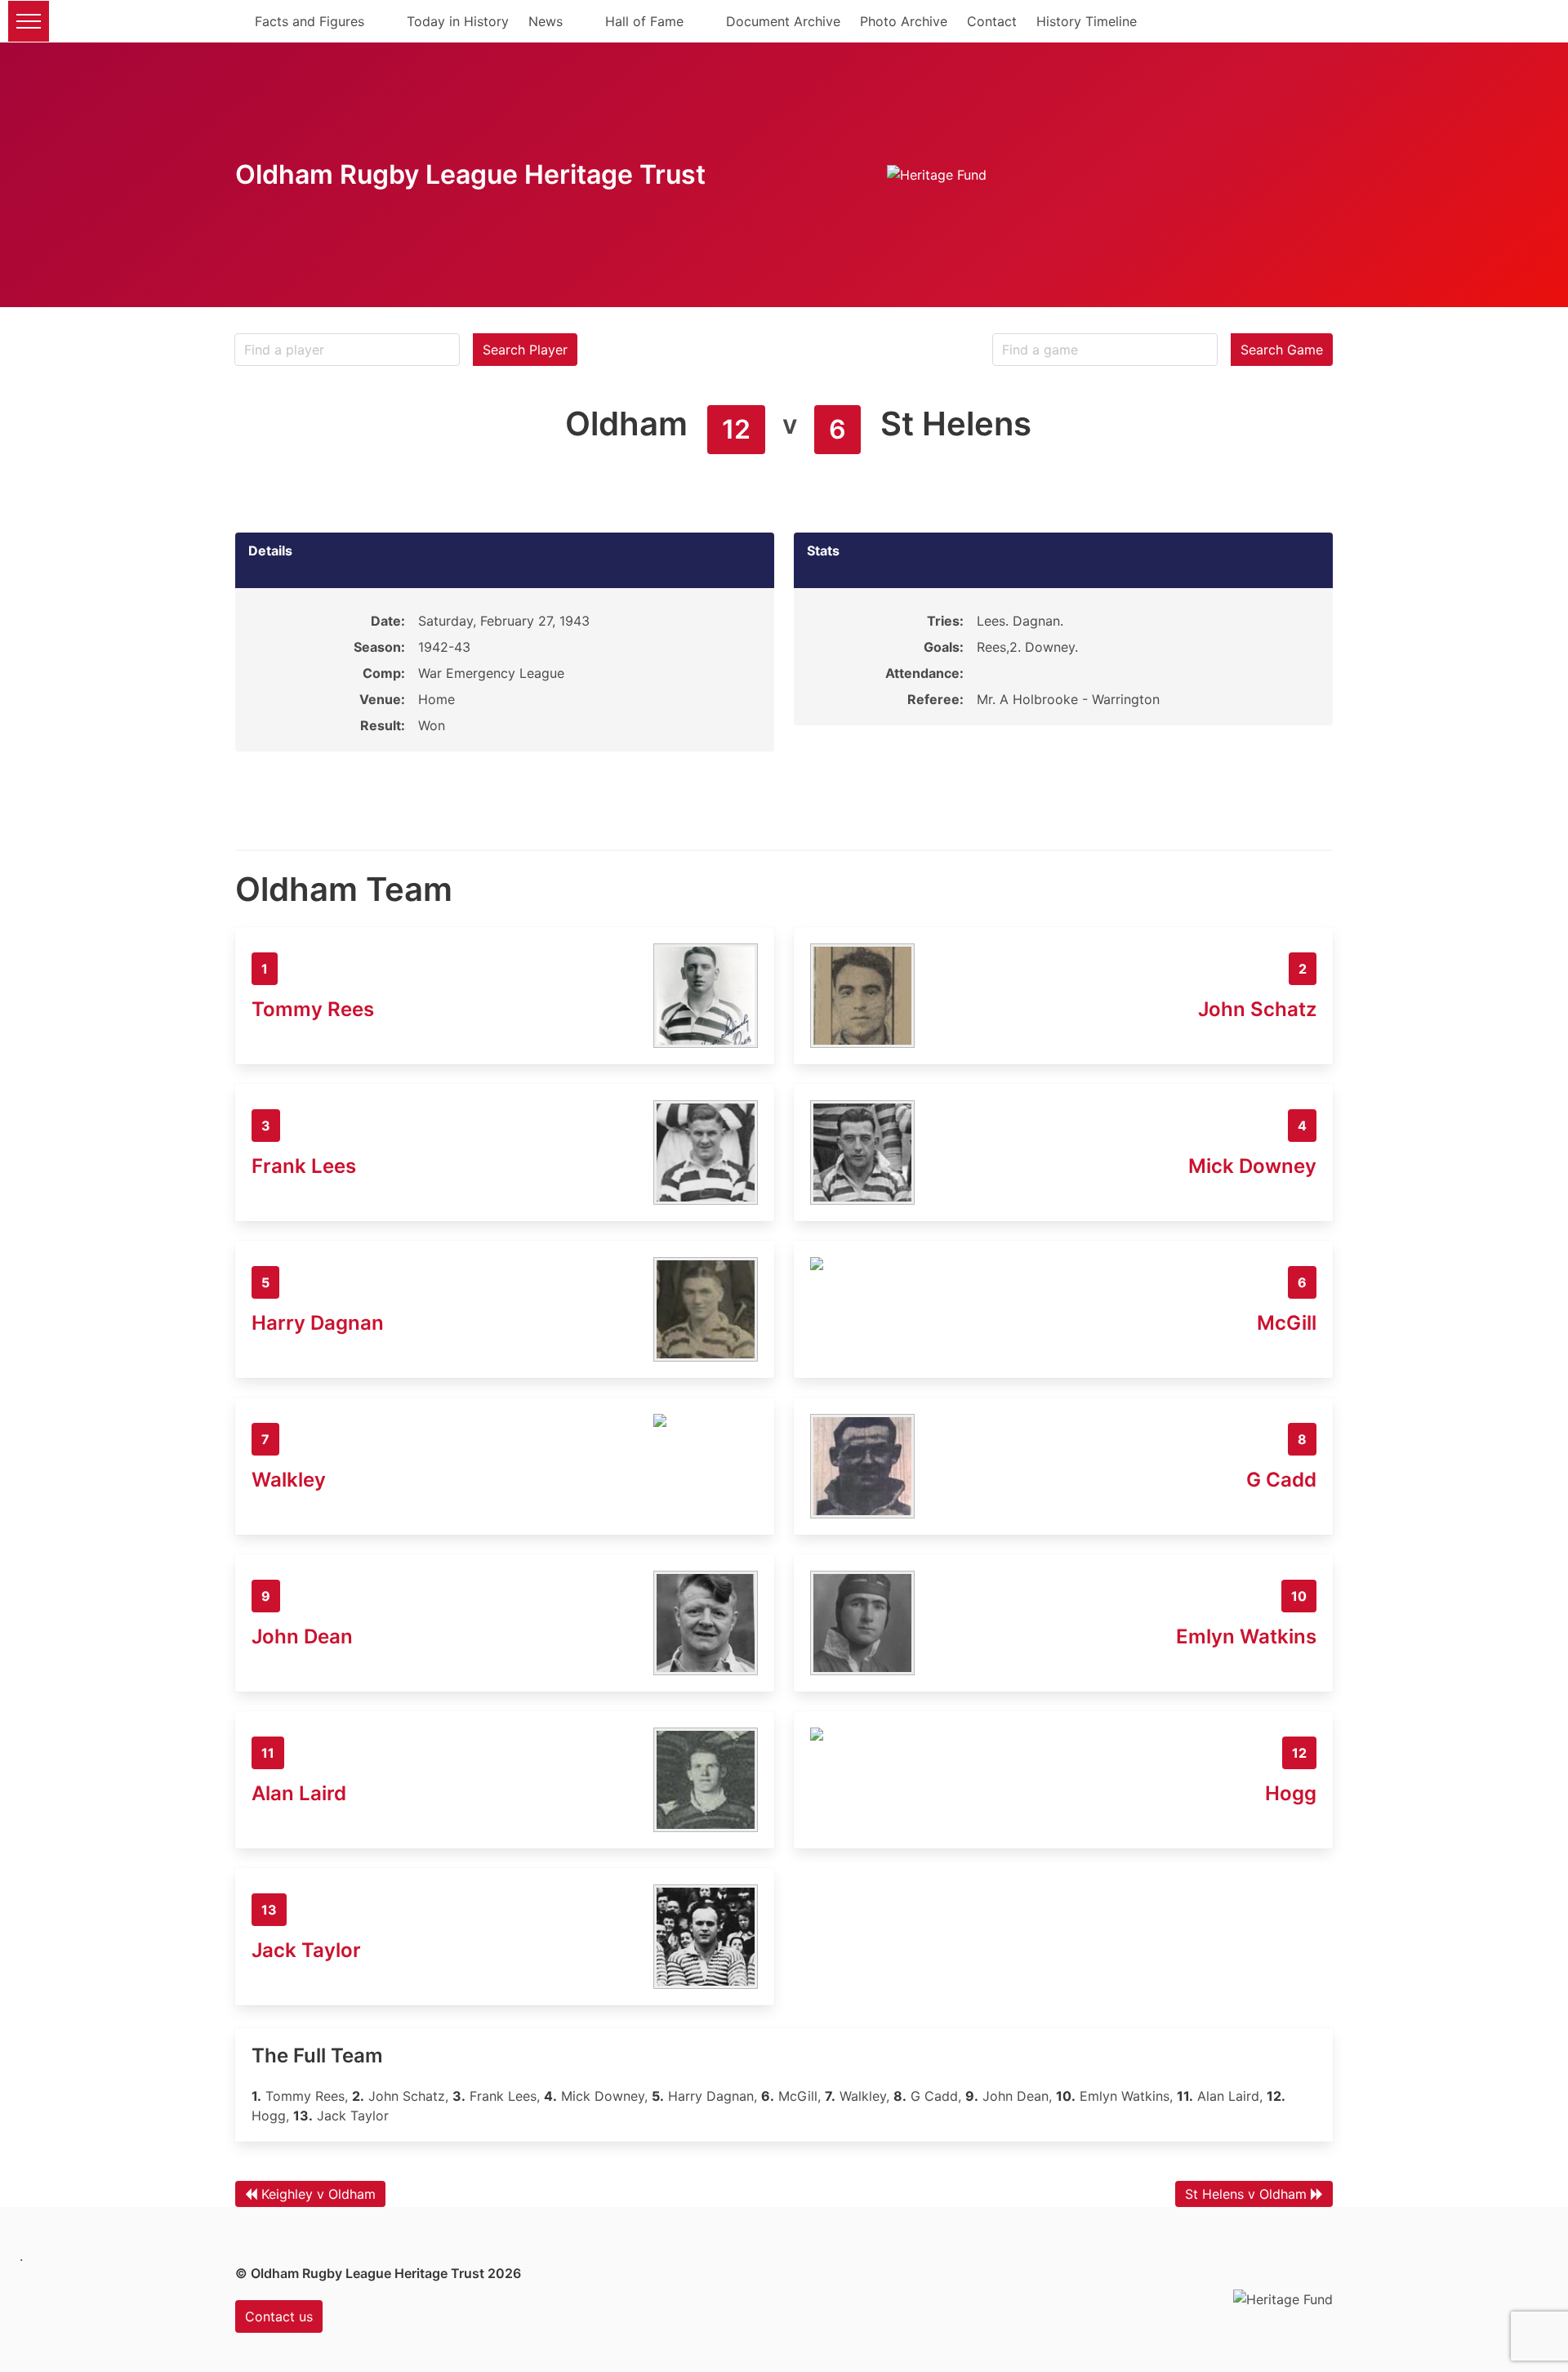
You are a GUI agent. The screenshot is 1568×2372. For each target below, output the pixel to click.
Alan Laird (299, 1793)
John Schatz (1257, 1009)
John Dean (302, 1636)
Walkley (289, 1480)
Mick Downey (1252, 1166)
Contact (992, 21)
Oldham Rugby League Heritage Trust (470, 174)
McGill (1287, 1323)
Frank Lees (304, 1166)
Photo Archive (904, 21)
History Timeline (1087, 21)
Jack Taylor (306, 1950)
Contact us (279, 2316)
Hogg (1291, 1793)
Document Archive (783, 21)
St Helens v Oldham (1246, 2194)
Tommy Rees (313, 1009)
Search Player (525, 350)
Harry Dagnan (318, 1323)
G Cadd (1281, 1480)
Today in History (458, 21)
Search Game (1282, 350)
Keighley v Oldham (318, 2194)
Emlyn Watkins (1246, 1636)
